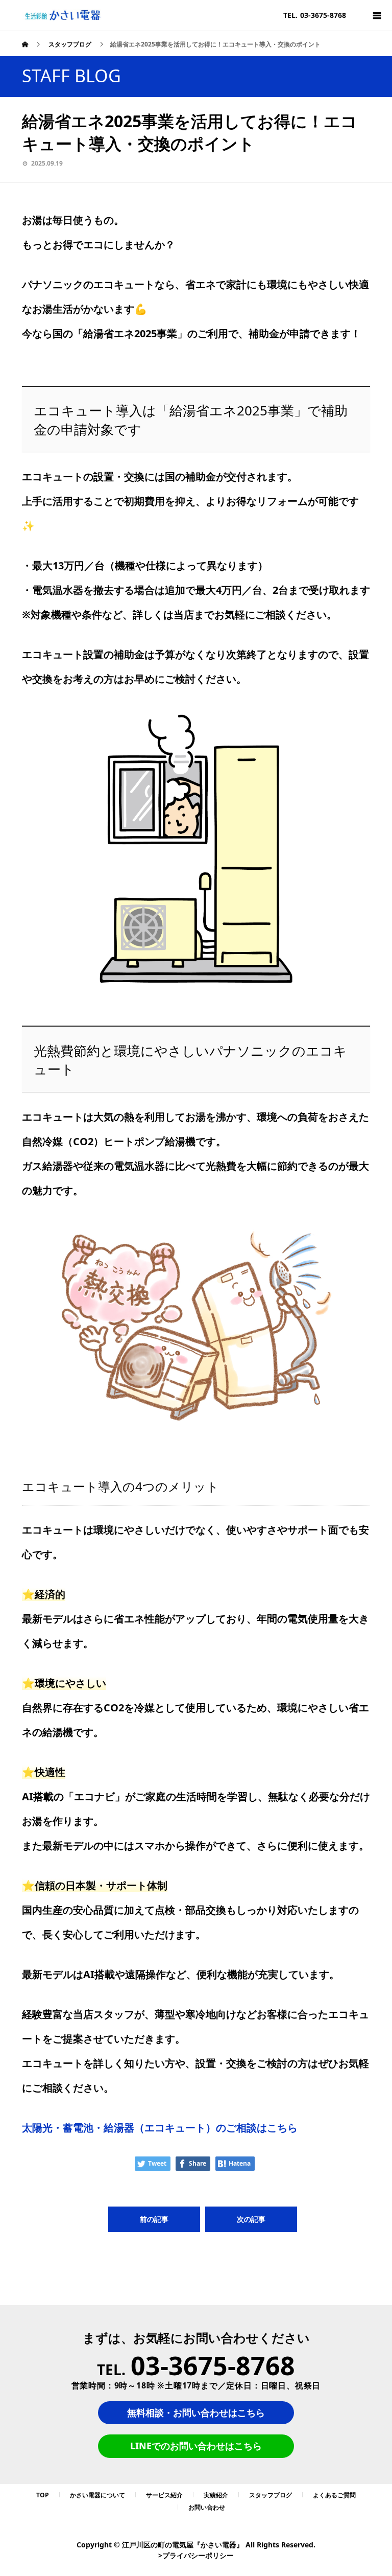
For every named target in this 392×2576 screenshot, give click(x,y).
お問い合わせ (207, 2507)
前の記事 (154, 2219)
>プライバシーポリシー (196, 2555)
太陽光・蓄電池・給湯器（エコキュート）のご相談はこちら (160, 2128)
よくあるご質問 (334, 2495)
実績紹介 (216, 2495)
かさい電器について (97, 2495)
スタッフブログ (271, 2495)
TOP (43, 2495)
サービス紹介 (164, 2495)
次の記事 (251, 2219)
